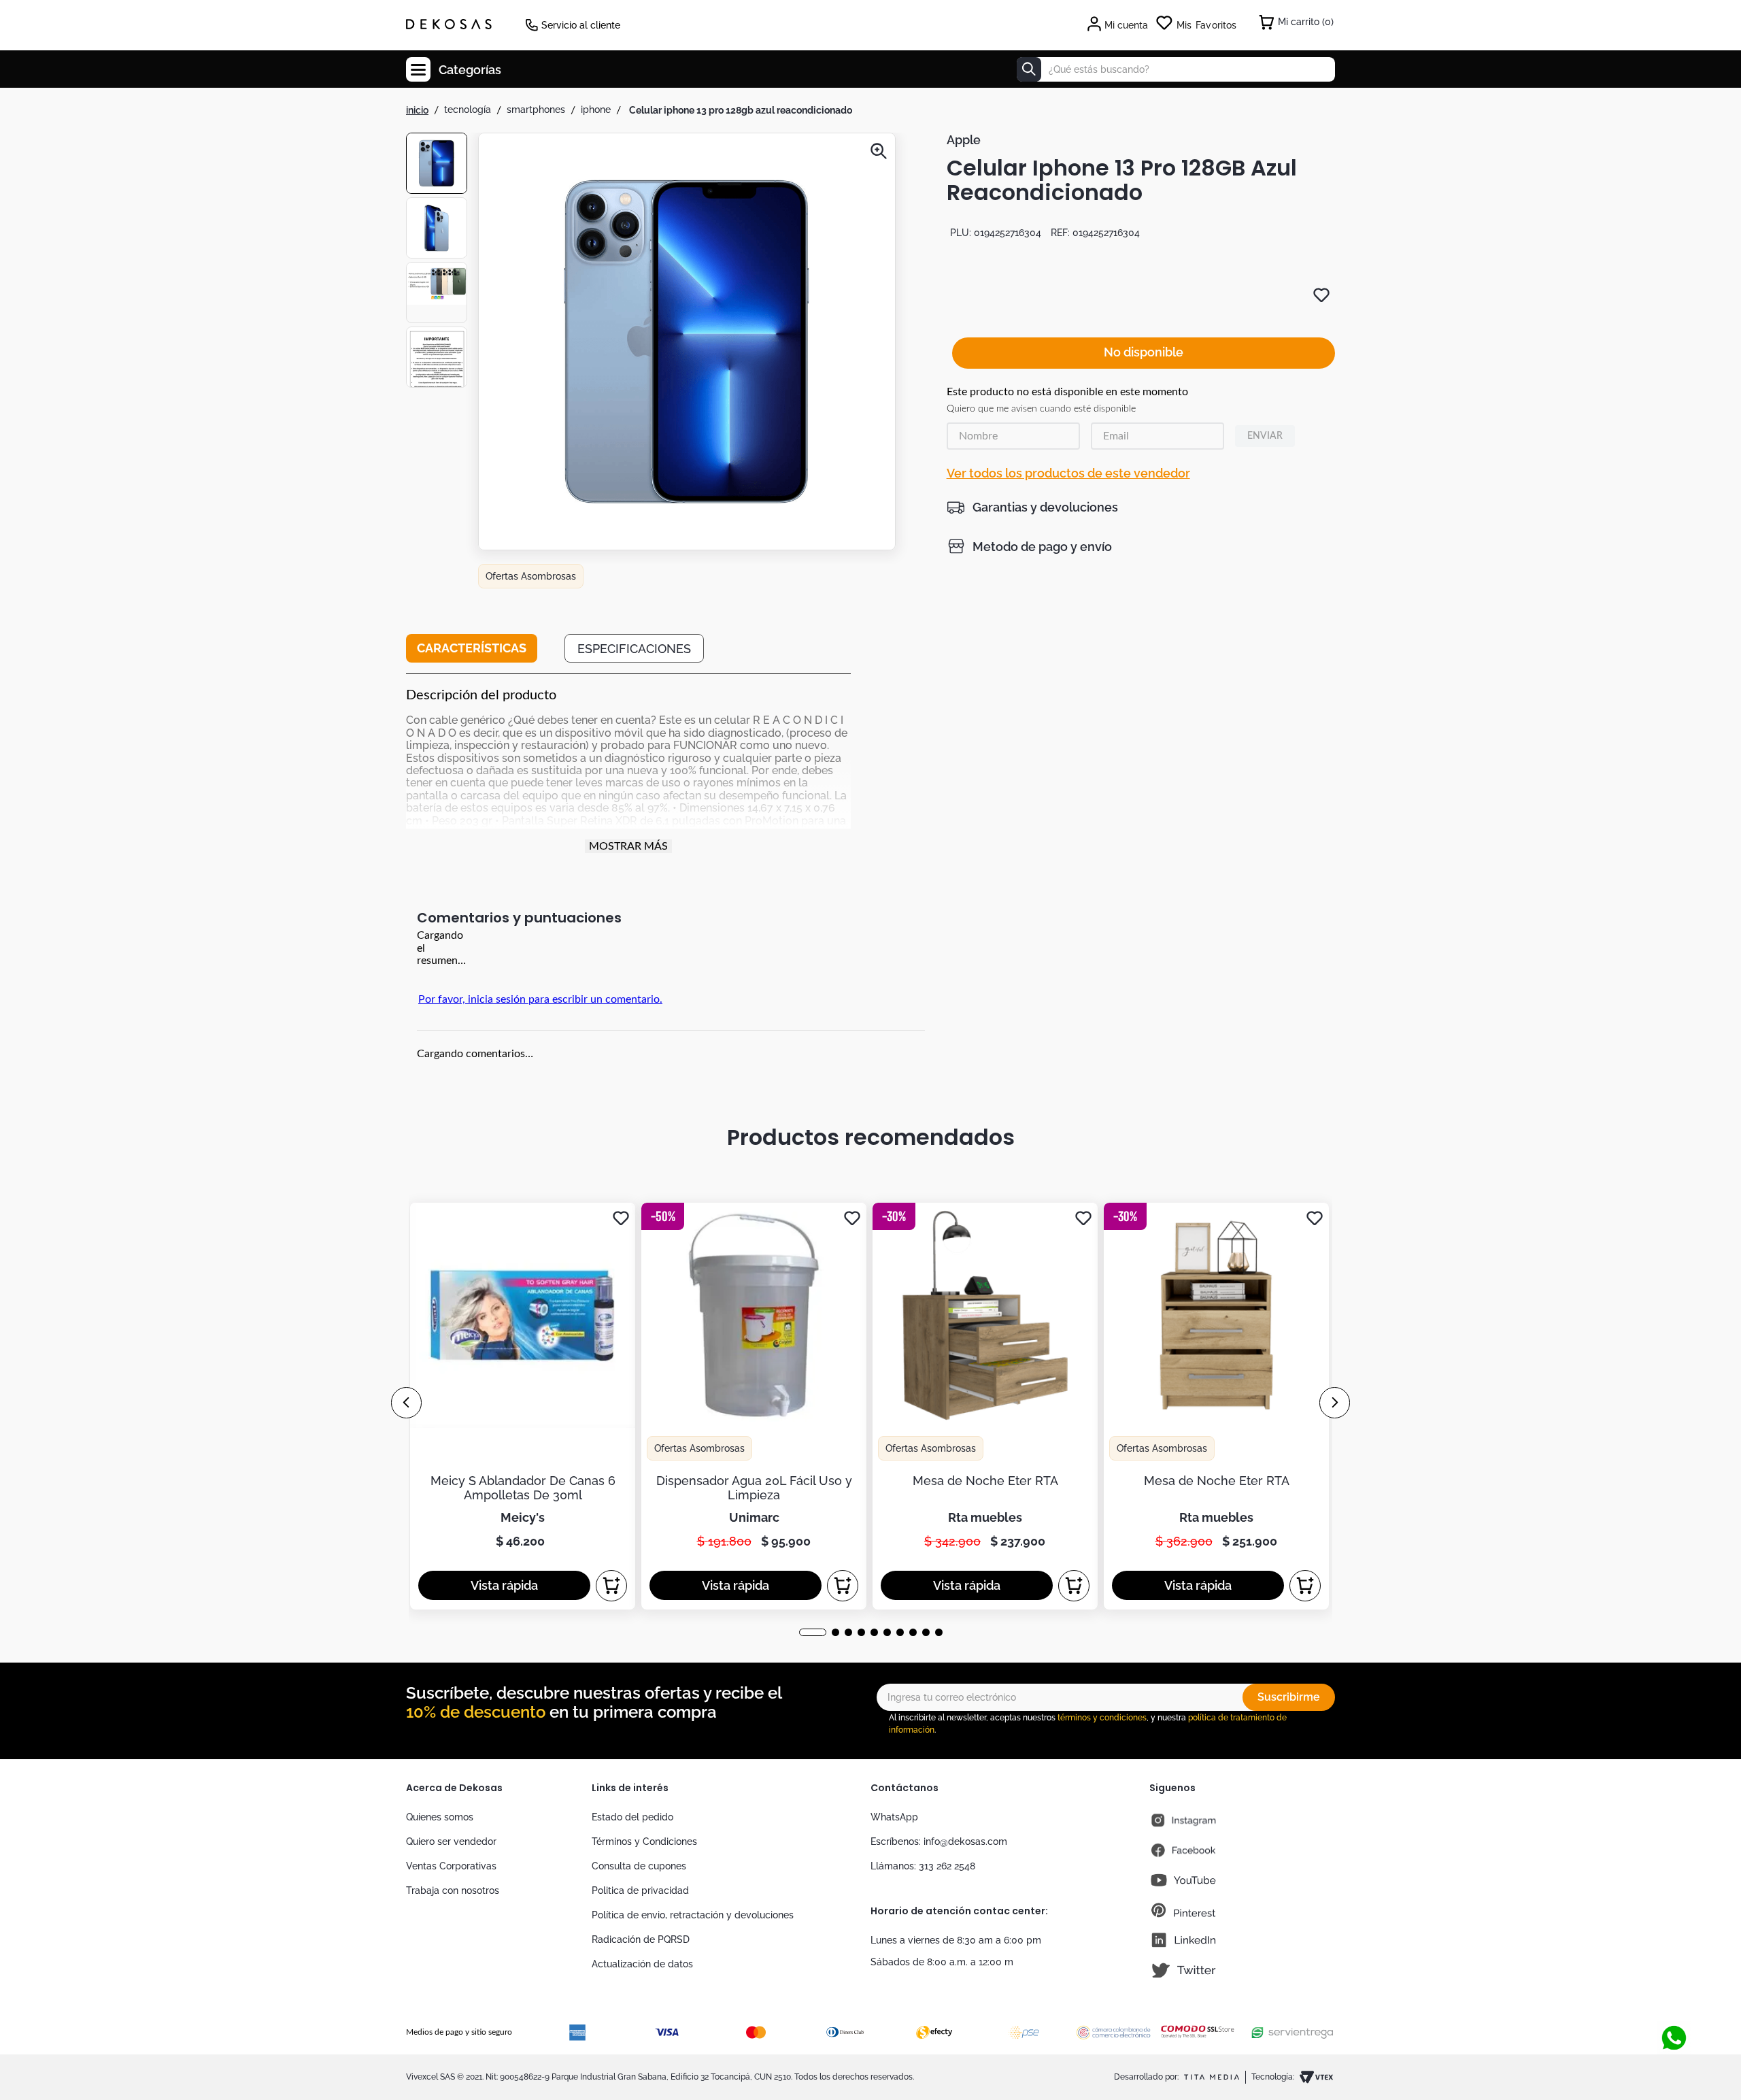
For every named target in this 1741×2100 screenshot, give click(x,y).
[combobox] (1176, 69)
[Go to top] (1669, 2012)
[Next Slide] (1335, 1403)
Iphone (596, 110)
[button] (687, 343)
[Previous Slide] (406, 1403)
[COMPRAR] (611, 1586)
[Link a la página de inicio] (417, 110)
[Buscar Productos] (1029, 69)
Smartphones (536, 110)
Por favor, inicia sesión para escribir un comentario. (540, 999)
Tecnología (468, 110)
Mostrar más (628, 846)
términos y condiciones (1102, 1718)
